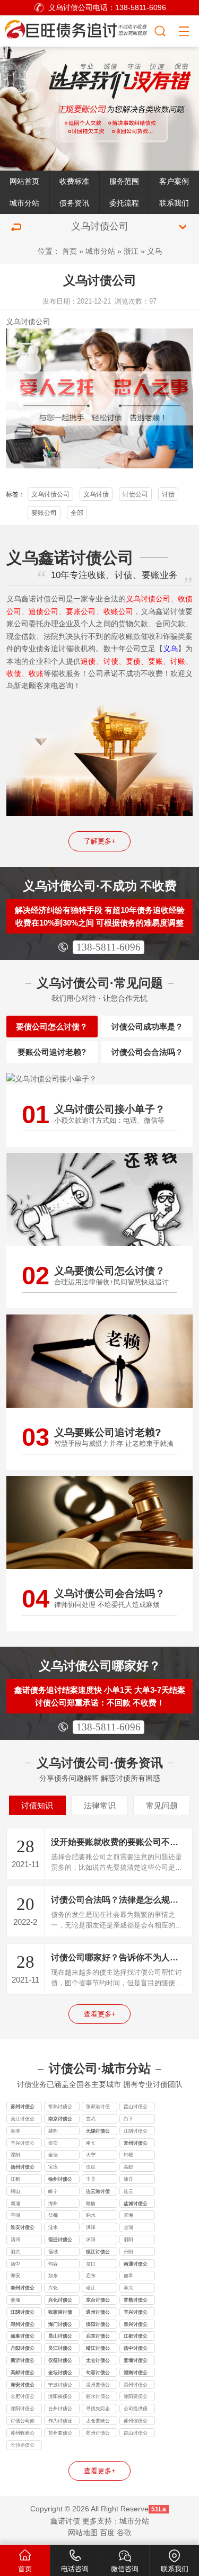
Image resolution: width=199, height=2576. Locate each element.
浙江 (131, 251)
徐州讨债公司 (60, 2180)
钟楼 (128, 2155)
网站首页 (24, 181)
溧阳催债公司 (60, 2397)
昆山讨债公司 (136, 2108)
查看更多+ (100, 2014)
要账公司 (44, 513)
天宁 (91, 2155)
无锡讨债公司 (98, 2132)
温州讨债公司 (136, 2386)
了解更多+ (100, 841)
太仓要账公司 (98, 2422)
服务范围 (124, 181)
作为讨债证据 (60, 2422)
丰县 (91, 2179)
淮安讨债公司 (23, 2228)
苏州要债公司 (60, 2434)
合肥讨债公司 (23, 2397)
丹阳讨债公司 (23, 2349)
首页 (70, 251)
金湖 (128, 2227)
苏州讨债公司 (23, 2108)
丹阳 (128, 2252)
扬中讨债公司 (136, 2349)
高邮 (128, 2167)
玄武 (91, 2119)
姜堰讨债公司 (136, 2361)
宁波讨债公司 (60, 2386)
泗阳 (128, 2240)
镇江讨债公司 (98, 2253)
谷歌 (124, 2533)
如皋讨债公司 (23, 2337)
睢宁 (53, 2191)
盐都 (53, 2215)
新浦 (15, 2204)
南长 (91, 2143)
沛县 (128, 2179)
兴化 (53, 2288)
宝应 (53, 2167)
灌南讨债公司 (136, 2374)
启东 (91, 2276)
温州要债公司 (98, 2386)
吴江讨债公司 (23, 2120)
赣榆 (91, 2204)
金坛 (53, 2155)
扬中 (15, 2264)
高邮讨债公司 (23, 2374)
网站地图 (83, 2533)
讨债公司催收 (23, 2422)
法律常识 (100, 1805)
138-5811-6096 (109, 947)
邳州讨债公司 (23, 2325)
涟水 (53, 2227)
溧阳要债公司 (136, 2397)
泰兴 (128, 2288)
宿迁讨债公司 (60, 2241)
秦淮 (15, 2131)
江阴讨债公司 (136, 2132)
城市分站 (24, 203)
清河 (15, 2240)
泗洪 (15, 2252)
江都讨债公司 (136, 2337)
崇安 (53, 2143)
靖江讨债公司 (98, 2349)
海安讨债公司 (23, 2386)
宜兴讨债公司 (23, 2144)
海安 (15, 2276)
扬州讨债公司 (23, 2168)
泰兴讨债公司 (136, 2325)
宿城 (53, 2252)
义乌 (154, 251)
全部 (77, 513)
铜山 (15, 2191)
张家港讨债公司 (98, 2108)
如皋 (128, 2276)
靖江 (91, 2288)
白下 (128, 2119)
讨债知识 (37, 1805)
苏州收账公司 (23, 2434)
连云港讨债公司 (98, 2192)
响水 (91, 2215)
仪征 (91, 2167)
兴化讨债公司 (60, 2301)
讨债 (168, 494)
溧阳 (15, 2155)
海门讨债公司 (60, 2325)
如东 (53, 2276)
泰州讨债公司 (23, 2289)
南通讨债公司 (136, 2265)
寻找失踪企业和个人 (98, 2410)
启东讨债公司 (98, 2337)
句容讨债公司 (98, 2374)
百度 (107, 2533)
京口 (91, 2264)
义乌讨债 (96, 494)
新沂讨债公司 (23, 2361)
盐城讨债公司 (136, 2205)
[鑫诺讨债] (77, 29)
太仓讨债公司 (98, 2361)
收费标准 (74, 181)
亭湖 (15, 2215)
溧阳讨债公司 (98, 2325)
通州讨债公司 (98, 2313)
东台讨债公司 (98, 2301)
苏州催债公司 (136, 2422)
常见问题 (162, 1805)
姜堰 (15, 2300)
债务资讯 (74, 203)
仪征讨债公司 (60, 2361)
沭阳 (91, 2240)
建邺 (53, 2131)
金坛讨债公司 (60, 2374)
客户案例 (174, 181)
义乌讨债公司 (50, 494)
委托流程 (124, 203)
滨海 (128, 2215)
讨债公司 (36, 322)
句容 (53, 2264)
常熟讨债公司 (60, 2108)
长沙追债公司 (23, 2446)
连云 (128, 2191)
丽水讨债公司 (98, 2397)
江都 (15, 2179)
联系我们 (174, 203)
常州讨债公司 (136, 2144)
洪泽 (91, 2227)
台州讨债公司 (60, 2410)
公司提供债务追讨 (136, 2410)
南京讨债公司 (60, 2120)
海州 (53, 2204)
